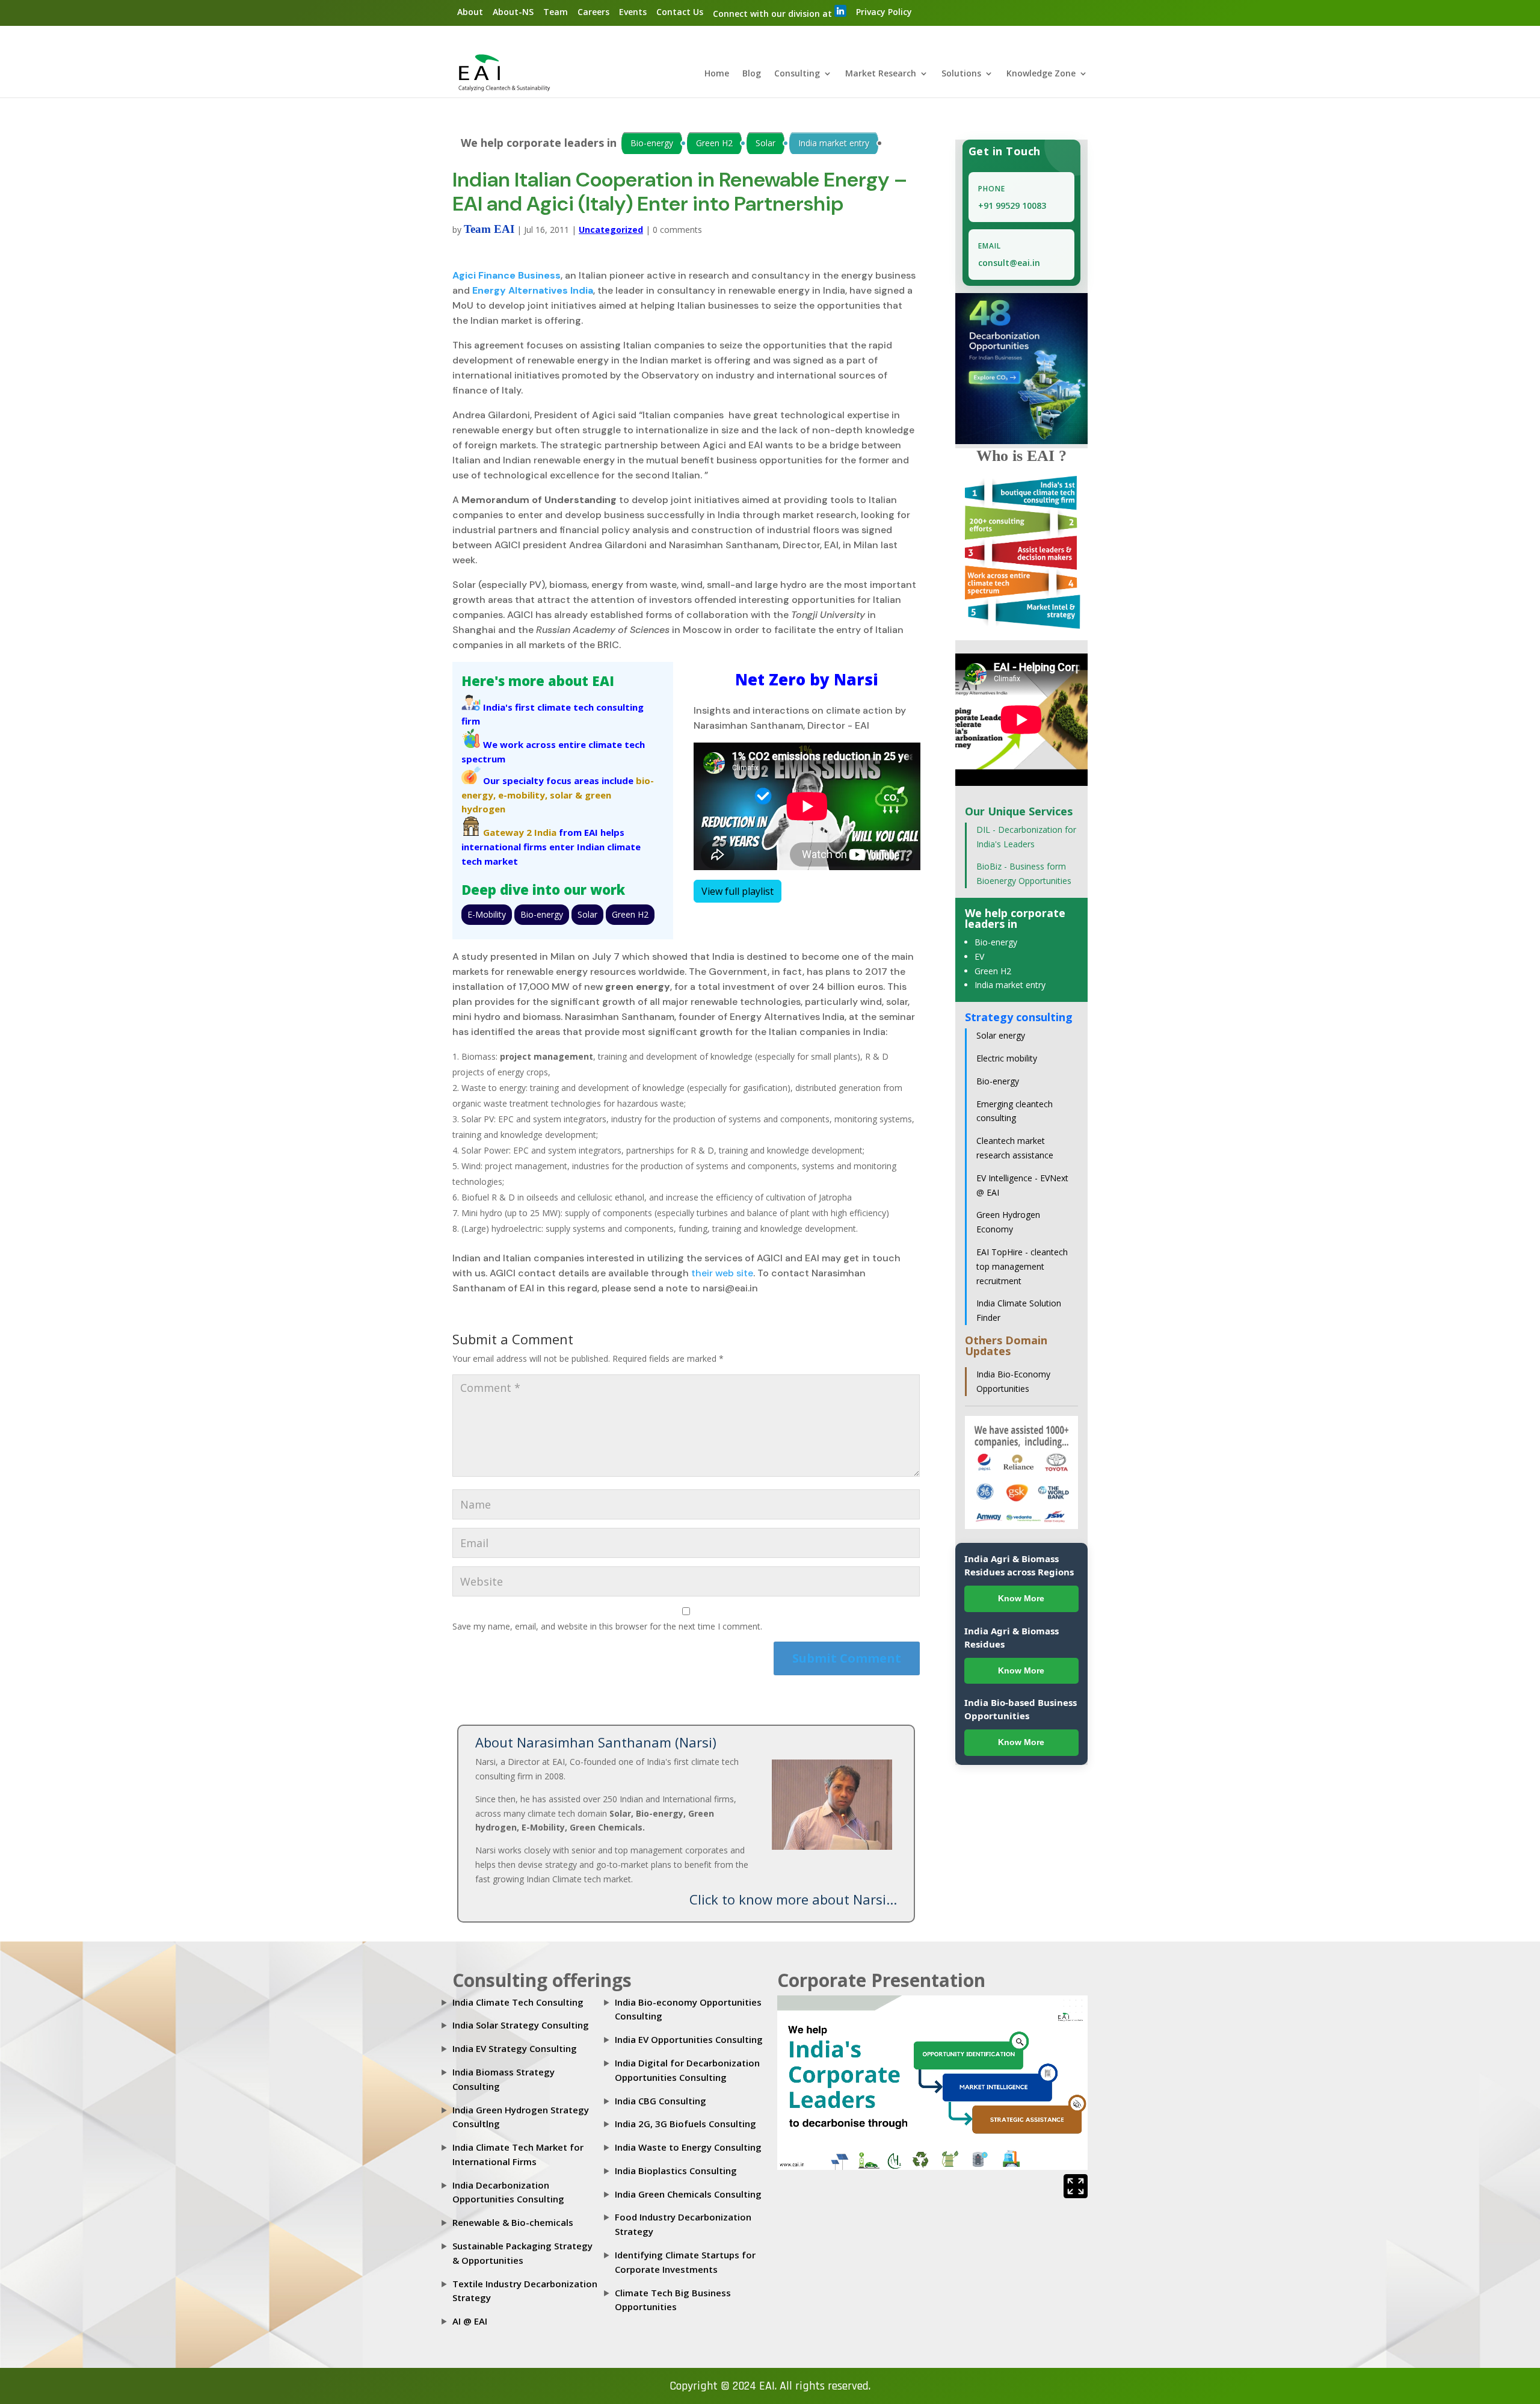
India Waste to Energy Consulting (688, 2147)
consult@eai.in (1009, 263)
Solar (765, 143)
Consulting (797, 74)
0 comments (677, 230)
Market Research (881, 74)
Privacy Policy (884, 12)
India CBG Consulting (661, 2101)
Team (556, 12)
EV (979, 956)
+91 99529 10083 (1012, 205)
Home (717, 74)
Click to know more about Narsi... (793, 1899)
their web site (722, 1273)
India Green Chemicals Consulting (688, 2194)
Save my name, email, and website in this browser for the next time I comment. (607, 1626)
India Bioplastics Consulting (676, 2171)
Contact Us (680, 12)
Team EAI (489, 229)
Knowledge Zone (1041, 74)
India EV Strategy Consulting (515, 2048)
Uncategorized (611, 230)
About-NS (513, 12)
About (470, 12)
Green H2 (714, 143)
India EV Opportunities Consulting (689, 2039)
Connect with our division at (774, 14)
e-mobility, (523, 795)
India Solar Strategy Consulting (521, 2025)
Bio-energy (652, 143)
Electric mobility (1007, 1058)
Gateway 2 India (520, 832)
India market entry (834, 143)
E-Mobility (487, 914)
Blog (752, 74)
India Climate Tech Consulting (518, 2002)
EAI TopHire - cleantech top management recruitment (1022, 1266)
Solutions (961, 74)
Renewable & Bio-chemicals (513, 2222)
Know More (1021, 1598)
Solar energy (1001, 1035)
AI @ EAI (470, 2321)
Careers (593, 12)
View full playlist (738, 891)
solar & (566, 795)
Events (633, 12)
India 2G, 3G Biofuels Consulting (685, 2124)
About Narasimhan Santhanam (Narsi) (596, 1742)
